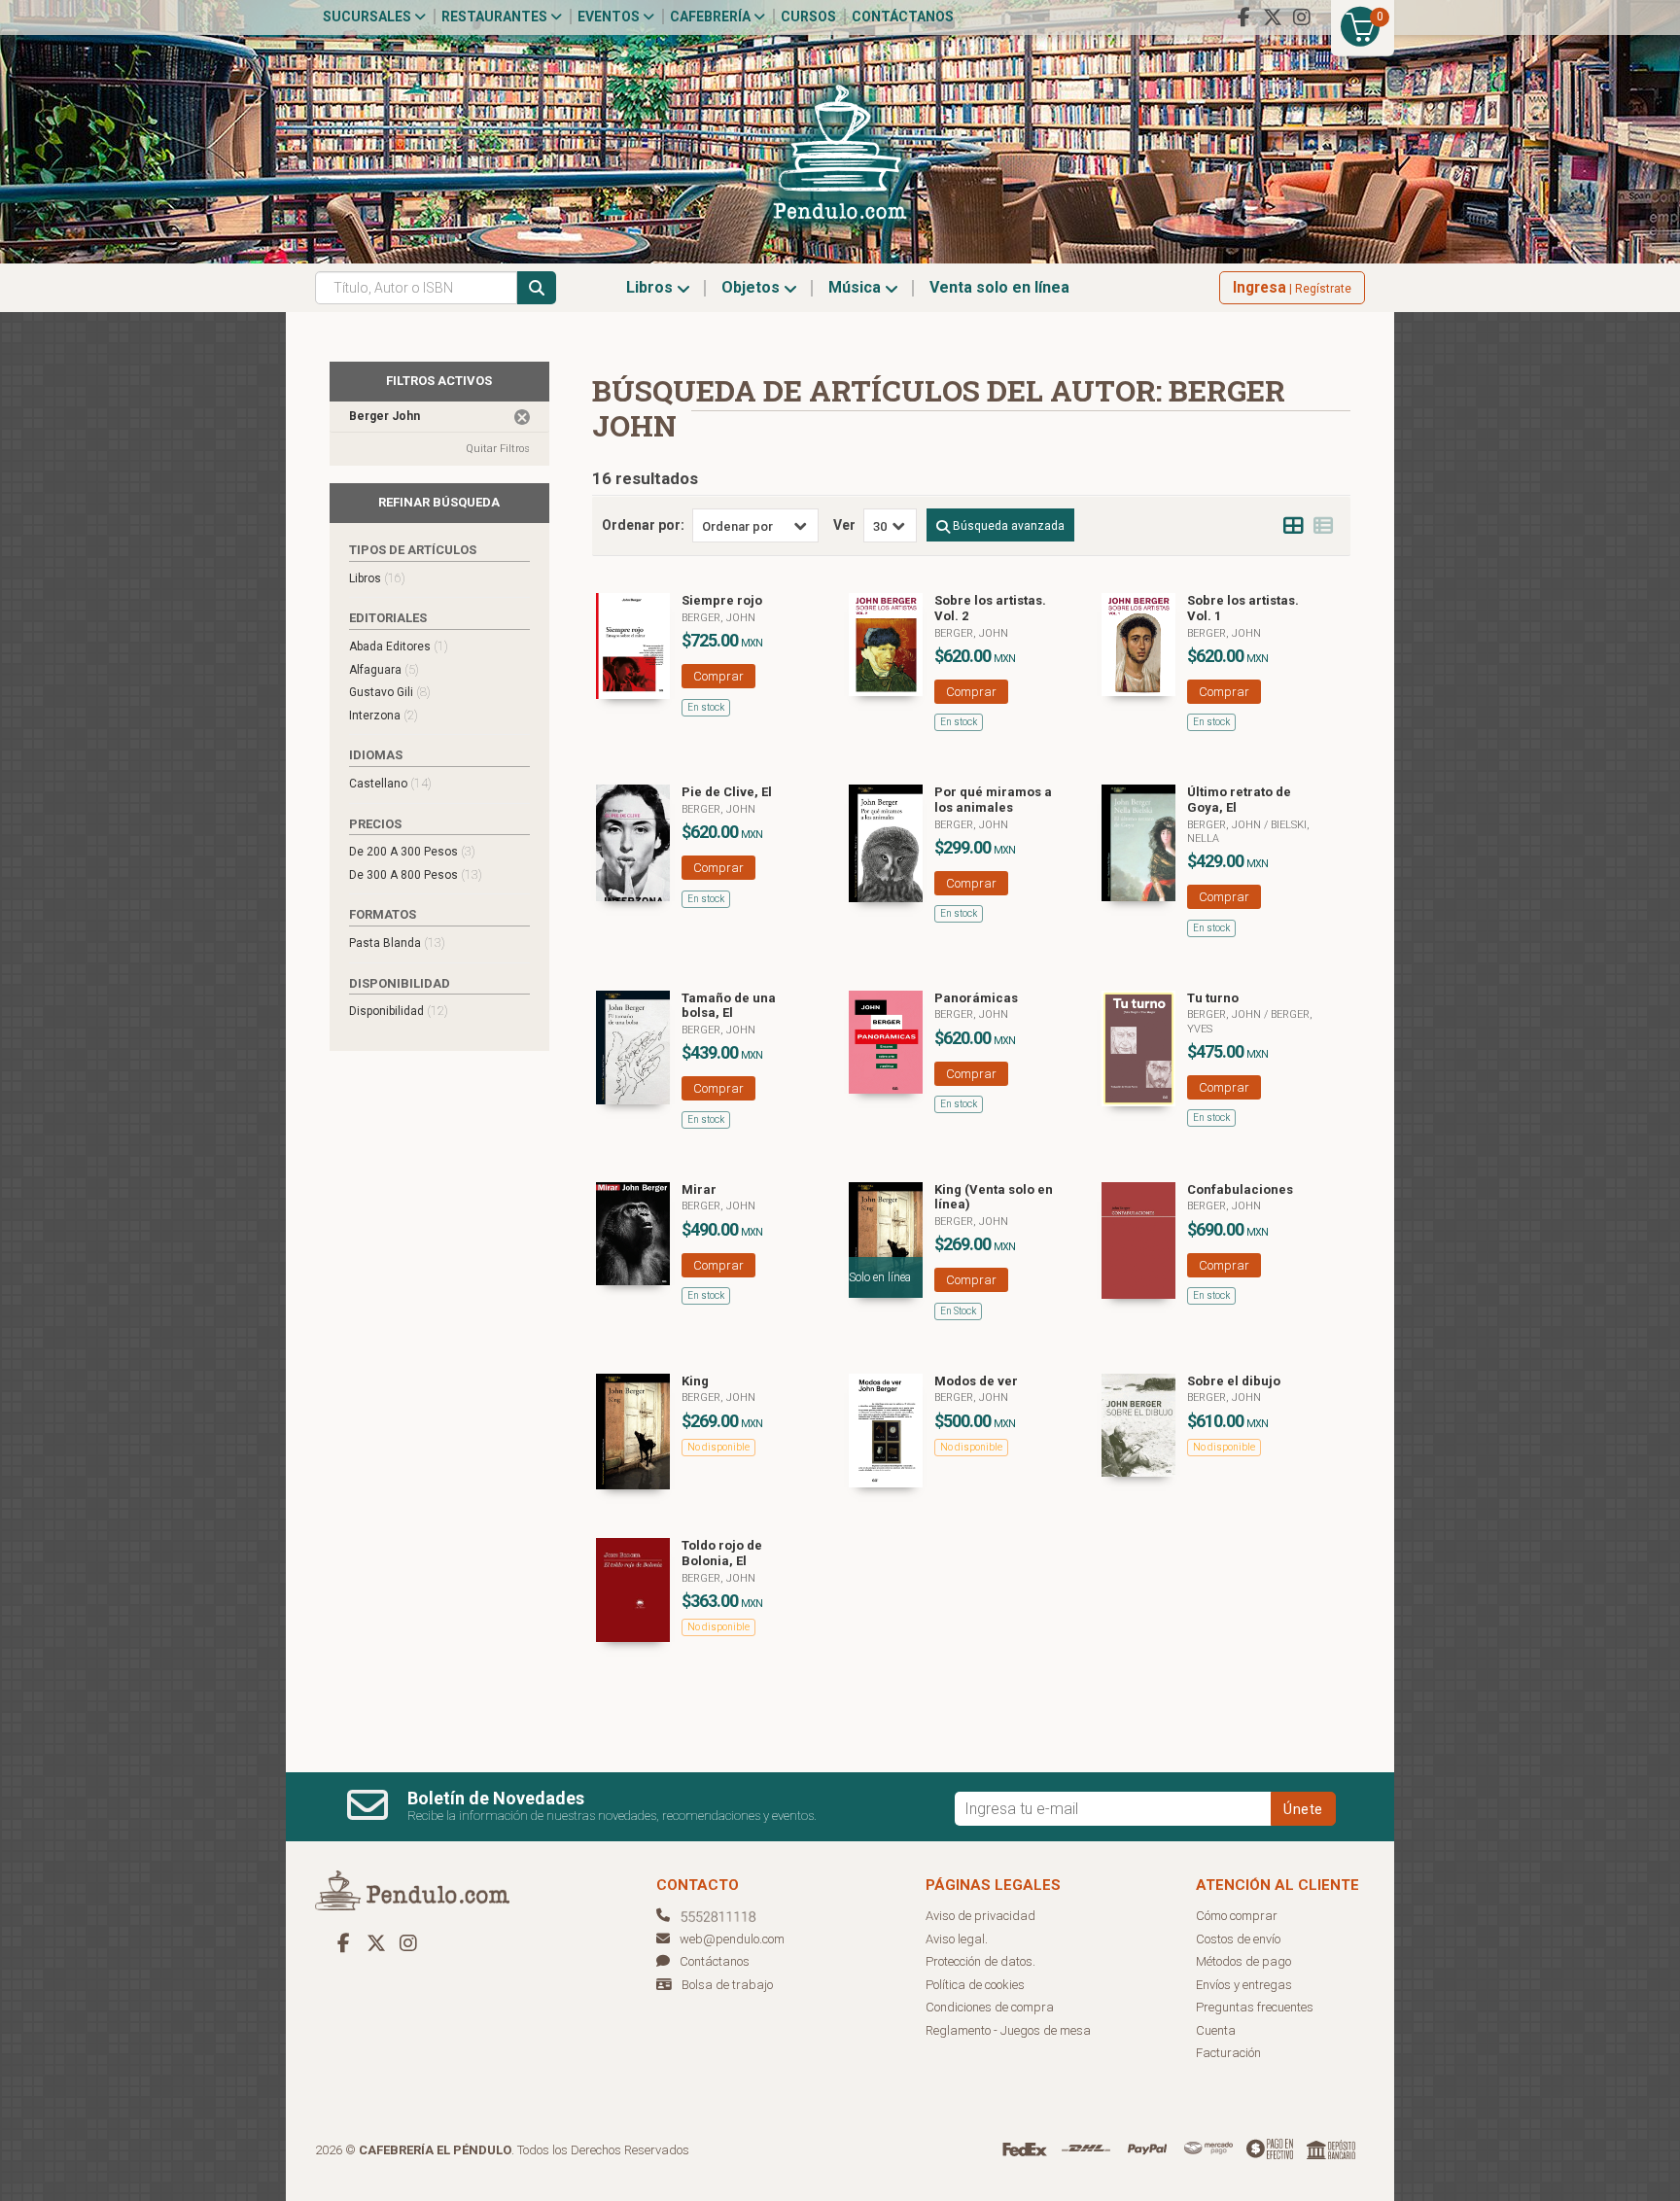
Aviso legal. (957, 1939)
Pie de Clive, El (727, 792)
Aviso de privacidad (980, 1916)
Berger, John (718, 618)
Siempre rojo (722, 600)
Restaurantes (496, 17)
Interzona (384, 715)
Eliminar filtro (522, 417)
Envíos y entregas (1244, 1985)
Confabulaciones (1240, 1189)
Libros (651, 287)
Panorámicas (976, 998)
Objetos (752, 287)
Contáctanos (903, 17)
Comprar (718, 676)
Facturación (1228, 2053)
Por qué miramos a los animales (993, 800)
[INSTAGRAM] (1302, 17)
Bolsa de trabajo (727, 1985)
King (695, 1381)
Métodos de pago (1243, 1961)
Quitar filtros (498, 449)
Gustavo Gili (390, 692)
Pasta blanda (397, 943)
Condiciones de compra (990, 2007)
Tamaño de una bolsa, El (729, 1006)
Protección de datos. (980, 1961)
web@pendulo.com (732, 1939)
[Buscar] (537, 288)
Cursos (808, 17)
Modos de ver (976, 1381)
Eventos (610, 17)
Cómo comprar (1237, 1916)
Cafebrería (712, 17)
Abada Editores (399, 646)
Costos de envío (1238, 1939)
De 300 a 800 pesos (416, 874)
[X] (1273, 17)
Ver (844, 525)
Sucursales (368, 17)
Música (857, 287)
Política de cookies (975, 1985)
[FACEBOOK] (1243, 17)
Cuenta (1216, 2030)
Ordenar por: (643, 525)
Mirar (699, 1189)
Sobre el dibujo (1234, 1381)
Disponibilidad (399, 1011)
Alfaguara (384, 669)
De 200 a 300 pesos (412, 851)
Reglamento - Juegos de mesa (1008, 2030)
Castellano (390, 783)
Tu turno (1213, 998)
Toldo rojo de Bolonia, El (722, 1553)
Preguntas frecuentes (1255, 2007)
